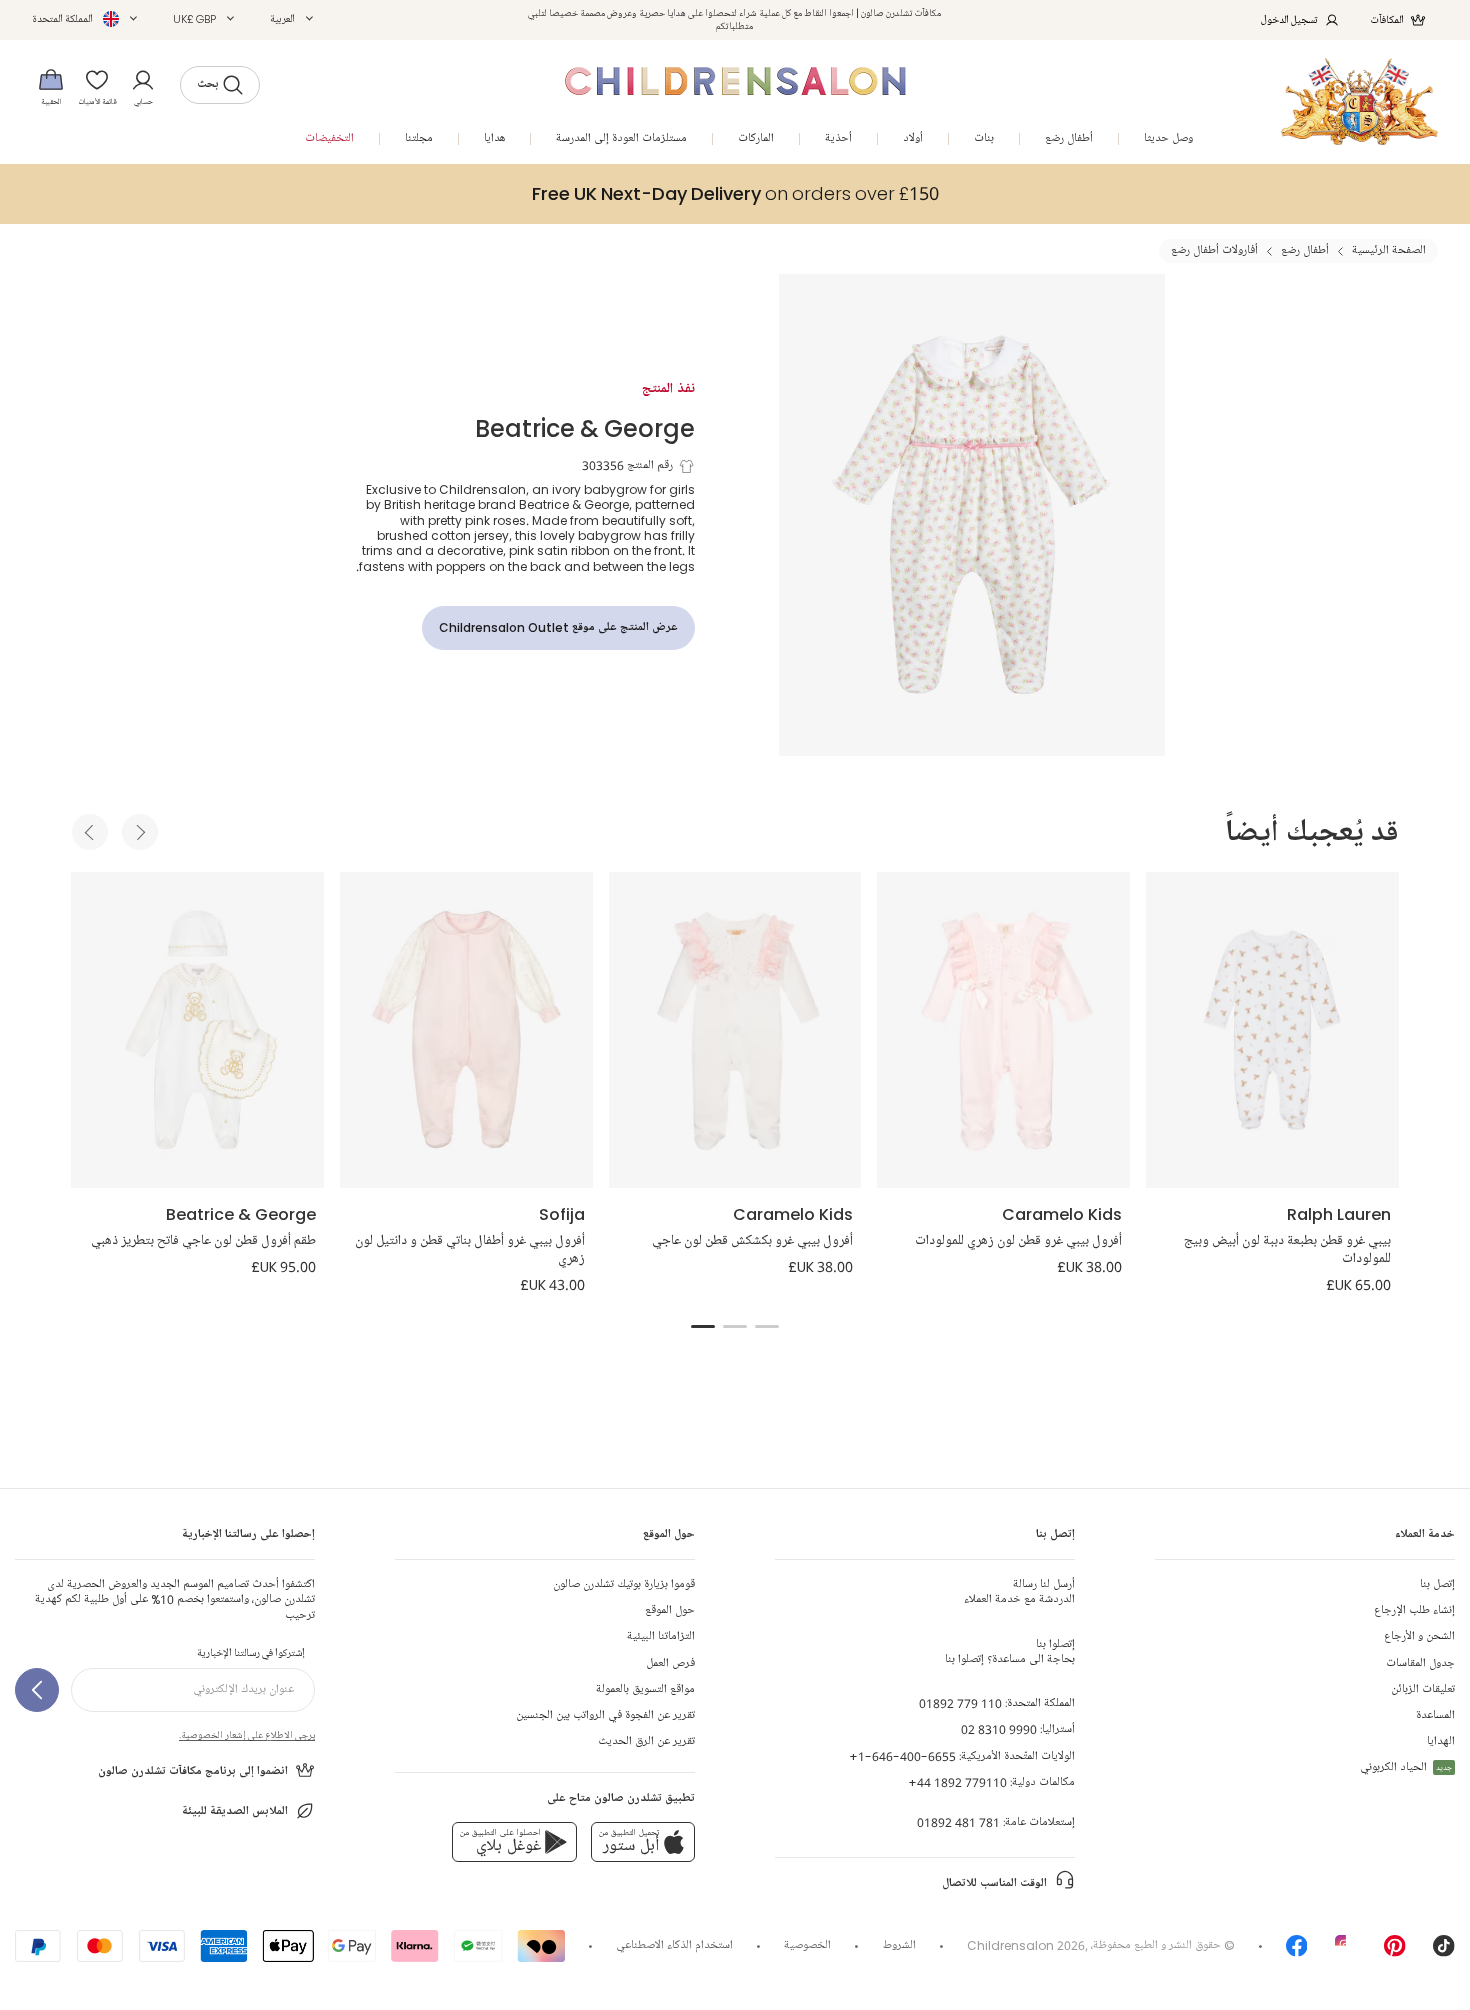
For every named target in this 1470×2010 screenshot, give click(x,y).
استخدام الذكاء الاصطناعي (674, 1945)
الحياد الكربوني (1406, 1767)
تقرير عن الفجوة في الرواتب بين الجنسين (605, 1715)
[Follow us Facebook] (1297, 1952)
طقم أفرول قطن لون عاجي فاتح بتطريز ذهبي (203, 1241)
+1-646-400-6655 (902, 1756)
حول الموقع (670, 1610)
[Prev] (90, 832)
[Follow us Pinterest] (1395, 1952)
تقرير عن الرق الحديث (646, 1741)
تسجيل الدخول (1289, 19)
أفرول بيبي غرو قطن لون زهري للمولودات (1018, 1241)
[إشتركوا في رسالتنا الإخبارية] (37, 1690)
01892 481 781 (958, 1822)
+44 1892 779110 (957, 1782)
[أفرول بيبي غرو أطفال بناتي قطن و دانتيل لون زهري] (466, 1030)
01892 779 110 (960, 1703)
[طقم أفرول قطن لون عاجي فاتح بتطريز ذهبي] (197, 1030)
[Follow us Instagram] (1346, 1952)
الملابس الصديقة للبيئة (235, 1811)
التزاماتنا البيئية (661, 1636)
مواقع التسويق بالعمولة (645, 1689)
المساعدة (1435, 1715)
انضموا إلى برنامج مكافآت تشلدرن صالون (193, 1771)
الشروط (899, 1945)
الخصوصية (807, 1945)
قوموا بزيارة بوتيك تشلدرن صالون (624, 1584)
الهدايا (1441, 1741)
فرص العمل (670, 1663)
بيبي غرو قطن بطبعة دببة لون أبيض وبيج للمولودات (1287, 1250)
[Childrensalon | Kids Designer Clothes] (1359, 101)
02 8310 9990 (999, 1729)
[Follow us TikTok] (1444, 1952)
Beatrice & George (585, 427)
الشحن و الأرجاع (1419, 1636)
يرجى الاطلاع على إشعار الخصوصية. (247, 1735)
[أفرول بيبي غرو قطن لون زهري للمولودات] (1003, 1030)
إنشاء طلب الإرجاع (1414, 1610)
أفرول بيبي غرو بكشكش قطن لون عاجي (752, 1241)
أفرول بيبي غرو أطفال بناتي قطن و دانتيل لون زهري (470, 1250)
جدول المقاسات (1420, 1663)
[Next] (140, 832)
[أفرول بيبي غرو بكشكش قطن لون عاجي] (735, 1030)
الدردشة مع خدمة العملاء (1019, 1592)
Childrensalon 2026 (1026, 1945)
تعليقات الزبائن (1423, 1689)
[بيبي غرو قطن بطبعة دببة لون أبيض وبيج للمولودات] (1272, 1030)
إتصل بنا (1437, 1584)
